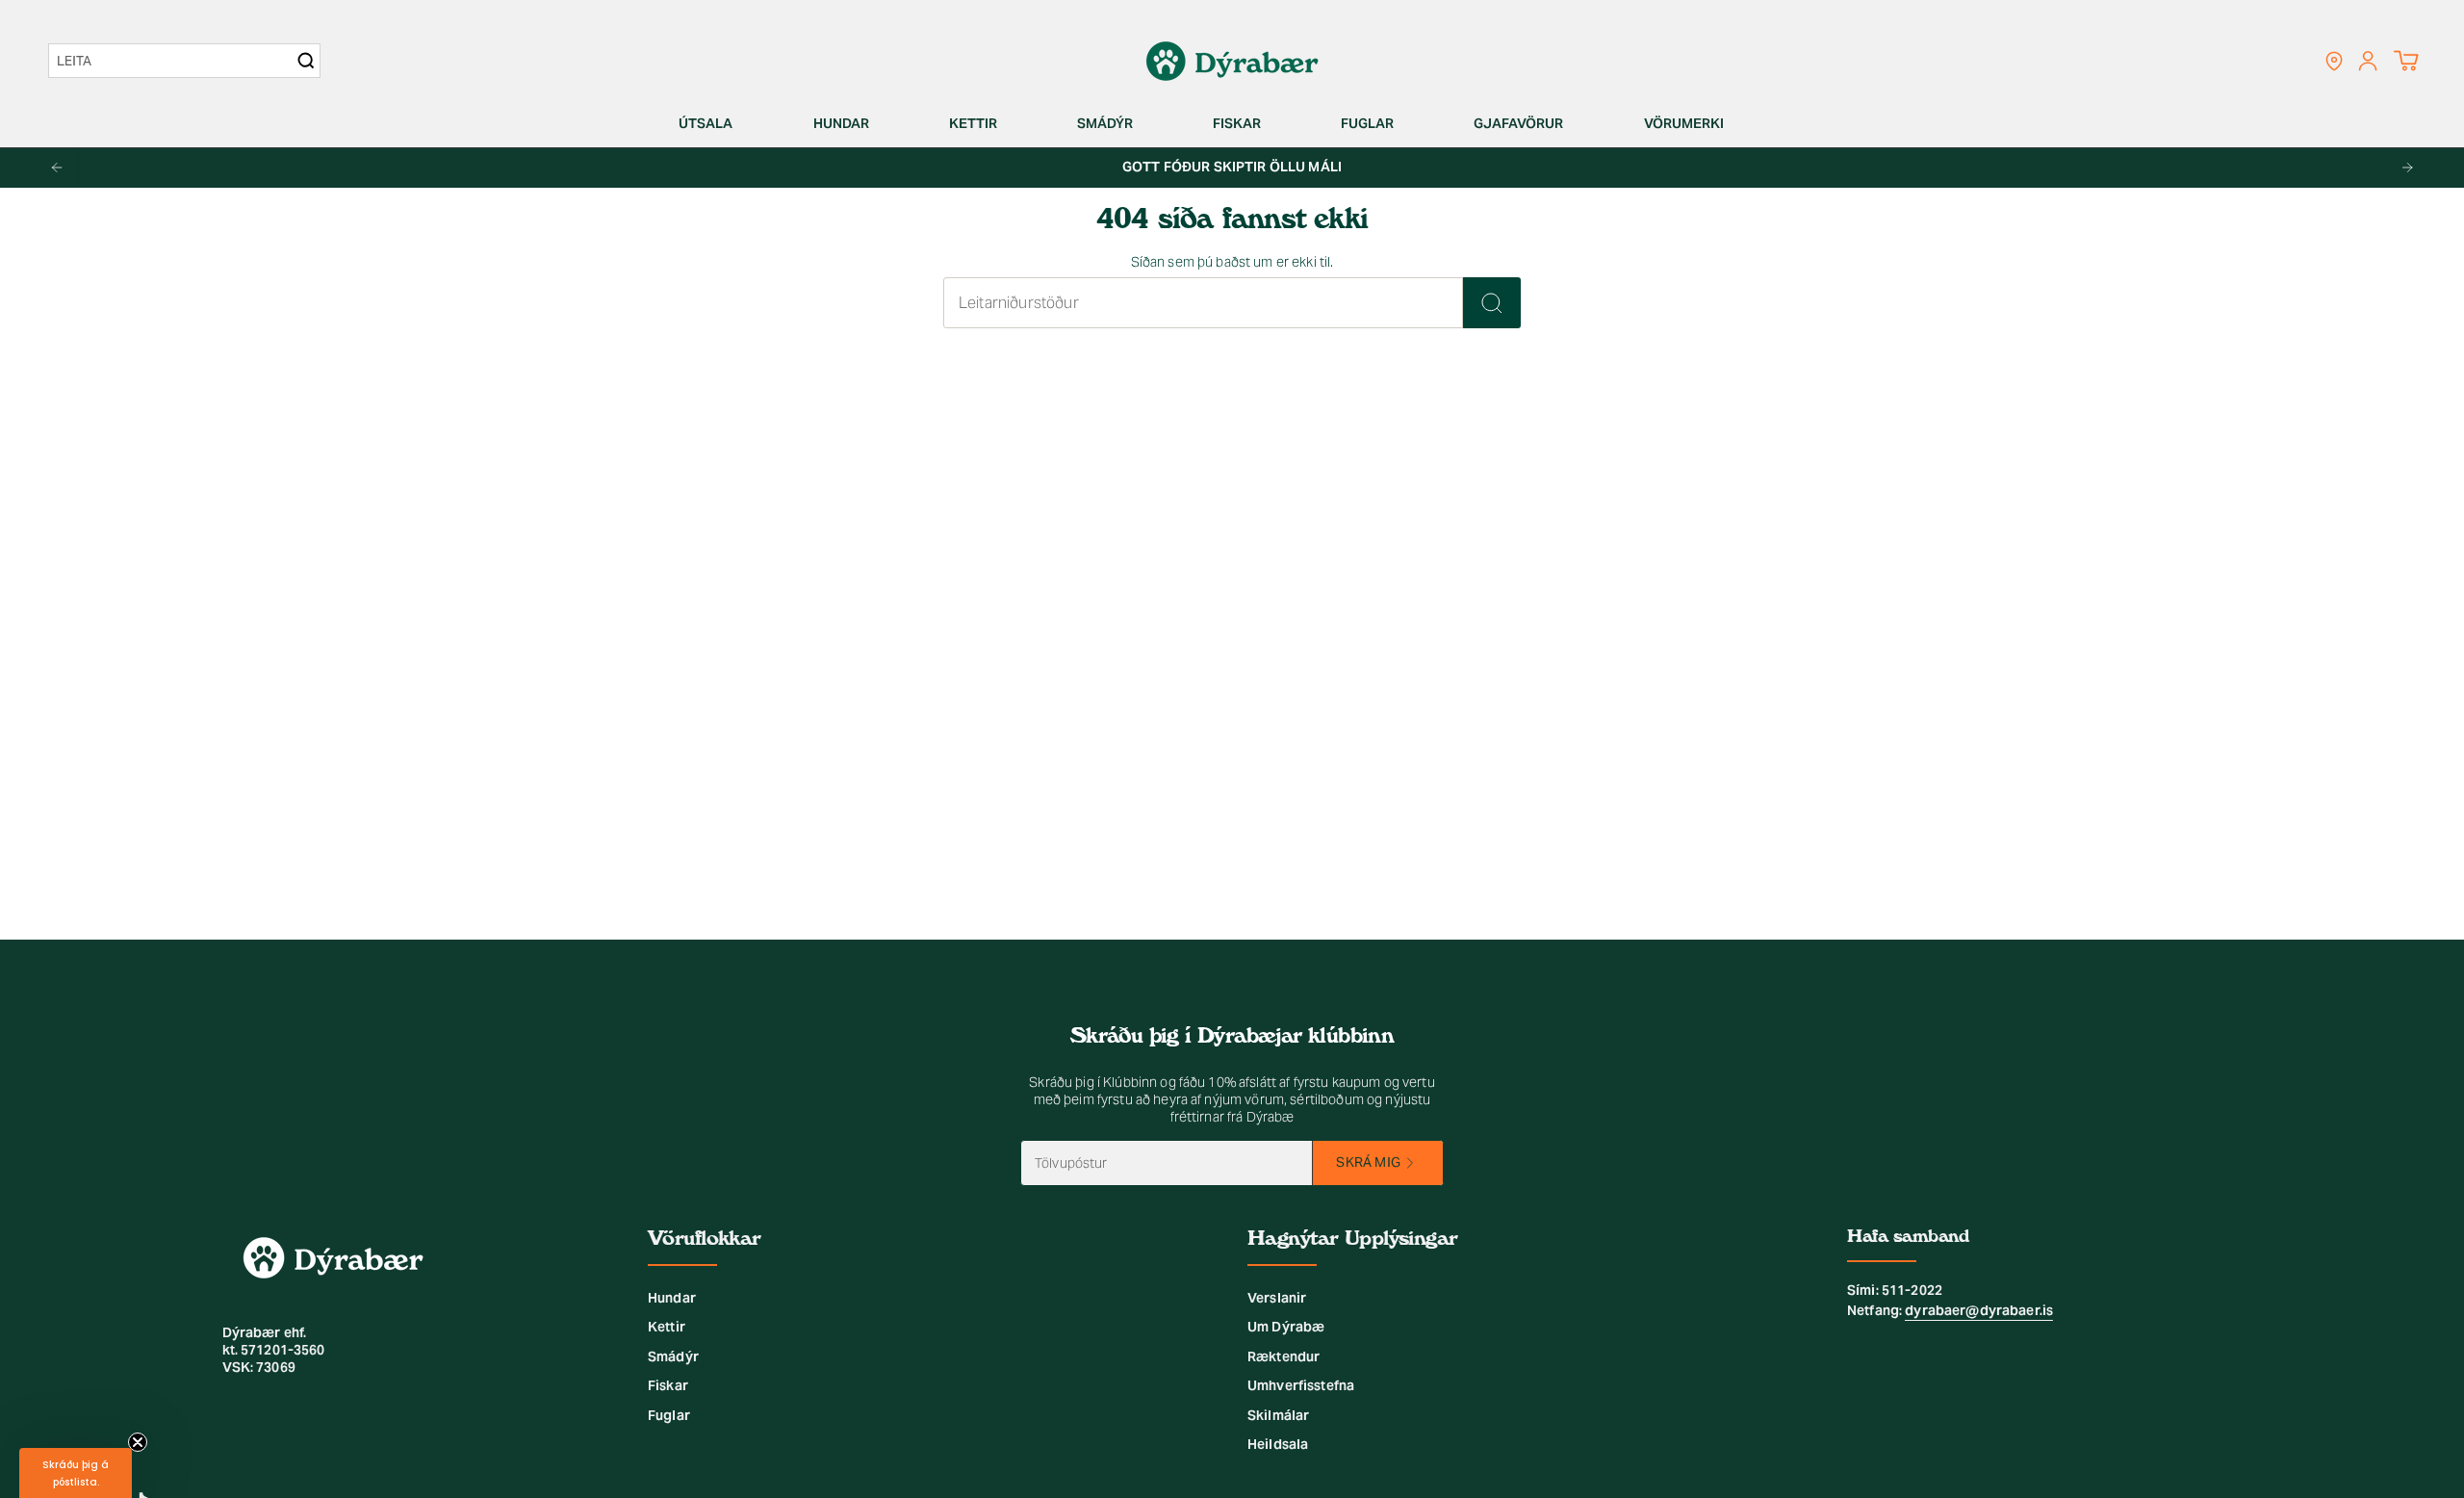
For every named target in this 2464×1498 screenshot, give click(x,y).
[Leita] (1492, 303)
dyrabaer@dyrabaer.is (1979, 1310)
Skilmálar (1278, 1415)
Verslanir (1277, 1298)
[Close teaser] (138, 1442)
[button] (713, 124)
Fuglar (669, 1415)
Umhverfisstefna (1301, 1385)
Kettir (667, 1327)
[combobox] (175, 61)
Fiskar (668, 1385)
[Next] (2407, 168)
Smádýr (673, 1356)
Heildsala (1278, 1444)
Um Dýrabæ (1286, 1327)
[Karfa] (2406, 61)
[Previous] (57, 168)
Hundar (672, 1298)
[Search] (306, 61)
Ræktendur (1283, 1356)
